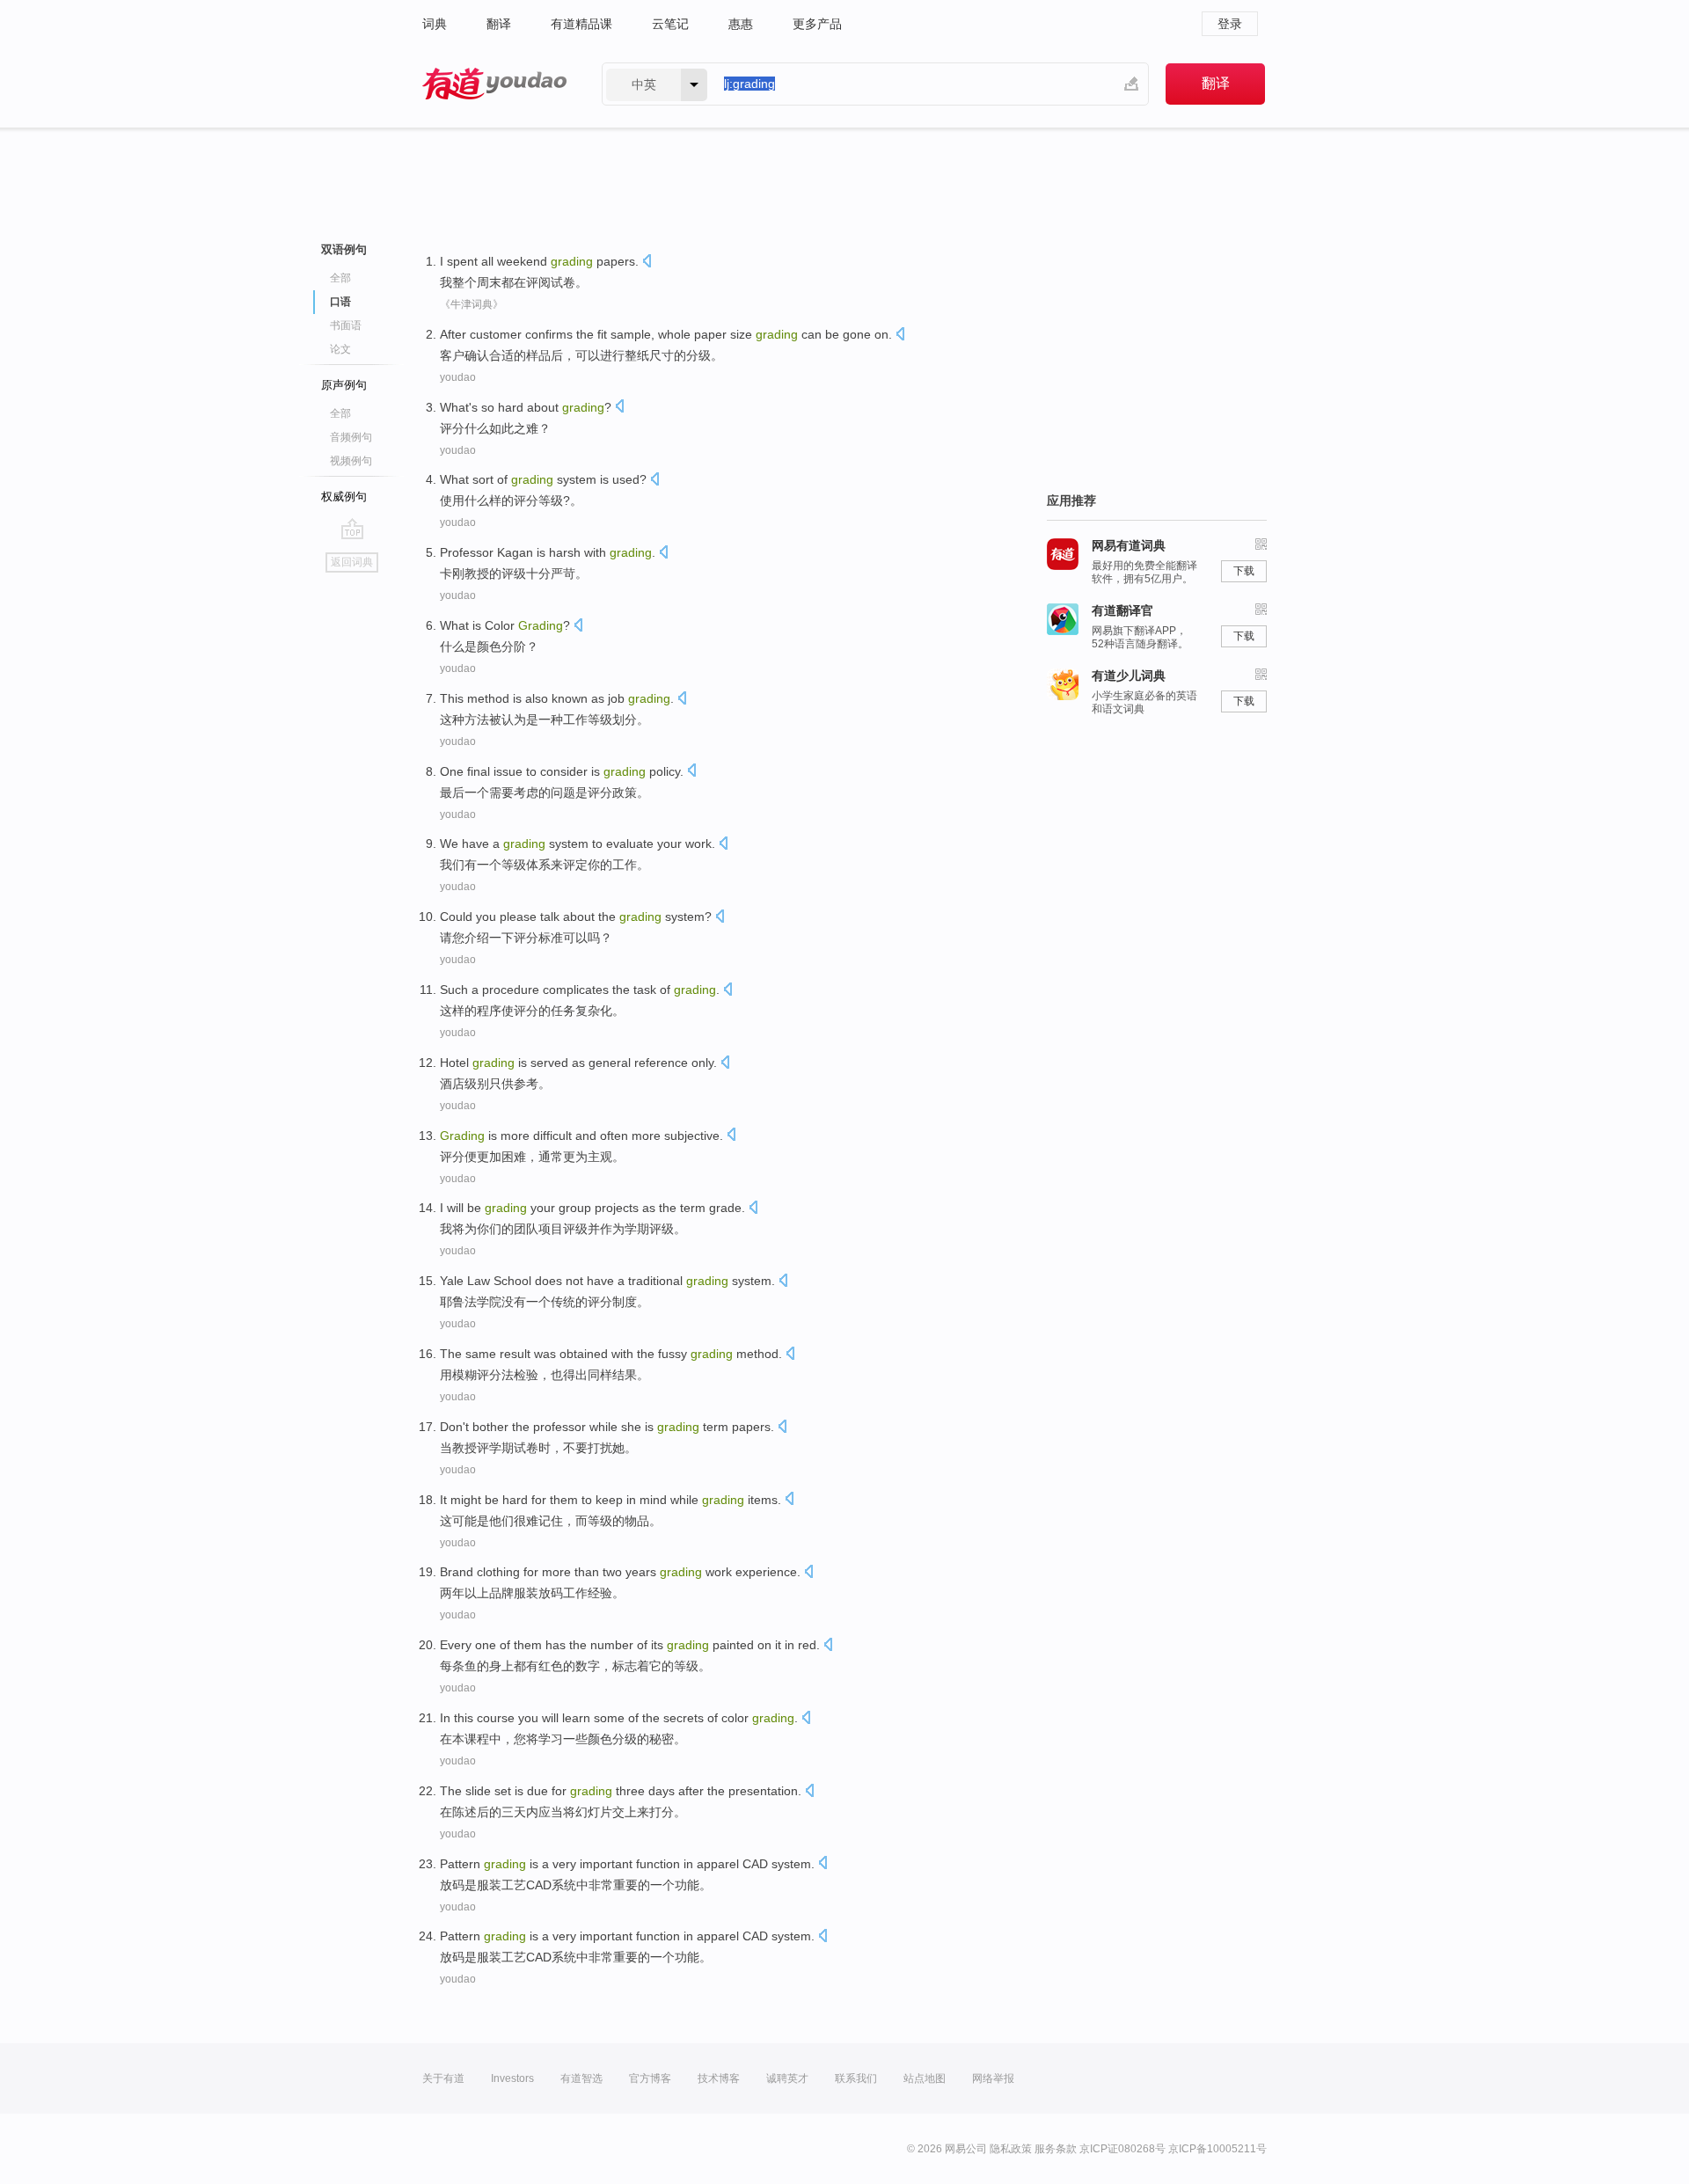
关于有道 (443, 2078)
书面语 (346, 325)
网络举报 (993, 2078)
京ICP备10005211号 (1217, 2149)
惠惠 (741, 24)
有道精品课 (581, 24)
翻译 (499, 24)
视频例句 (351, 461)
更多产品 (817, 24)
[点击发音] (647, 263)
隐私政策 (1011, 2149)
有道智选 (581, 2078)
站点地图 (925, 2078)
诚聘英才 (787, 2078)
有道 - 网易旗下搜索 (494, 84)
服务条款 (1056, 2149)
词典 (435, 24)
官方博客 (650, 2078)
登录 (1230, 24)
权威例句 (344, 497)
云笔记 (670, 24)
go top (352, 529)
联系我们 (856, 2078)
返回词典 (352, 562)
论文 (340, 349)
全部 (340, 278)
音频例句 (351, 437)
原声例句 (344, 385)
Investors (512, 2078)
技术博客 (719, 2078)
